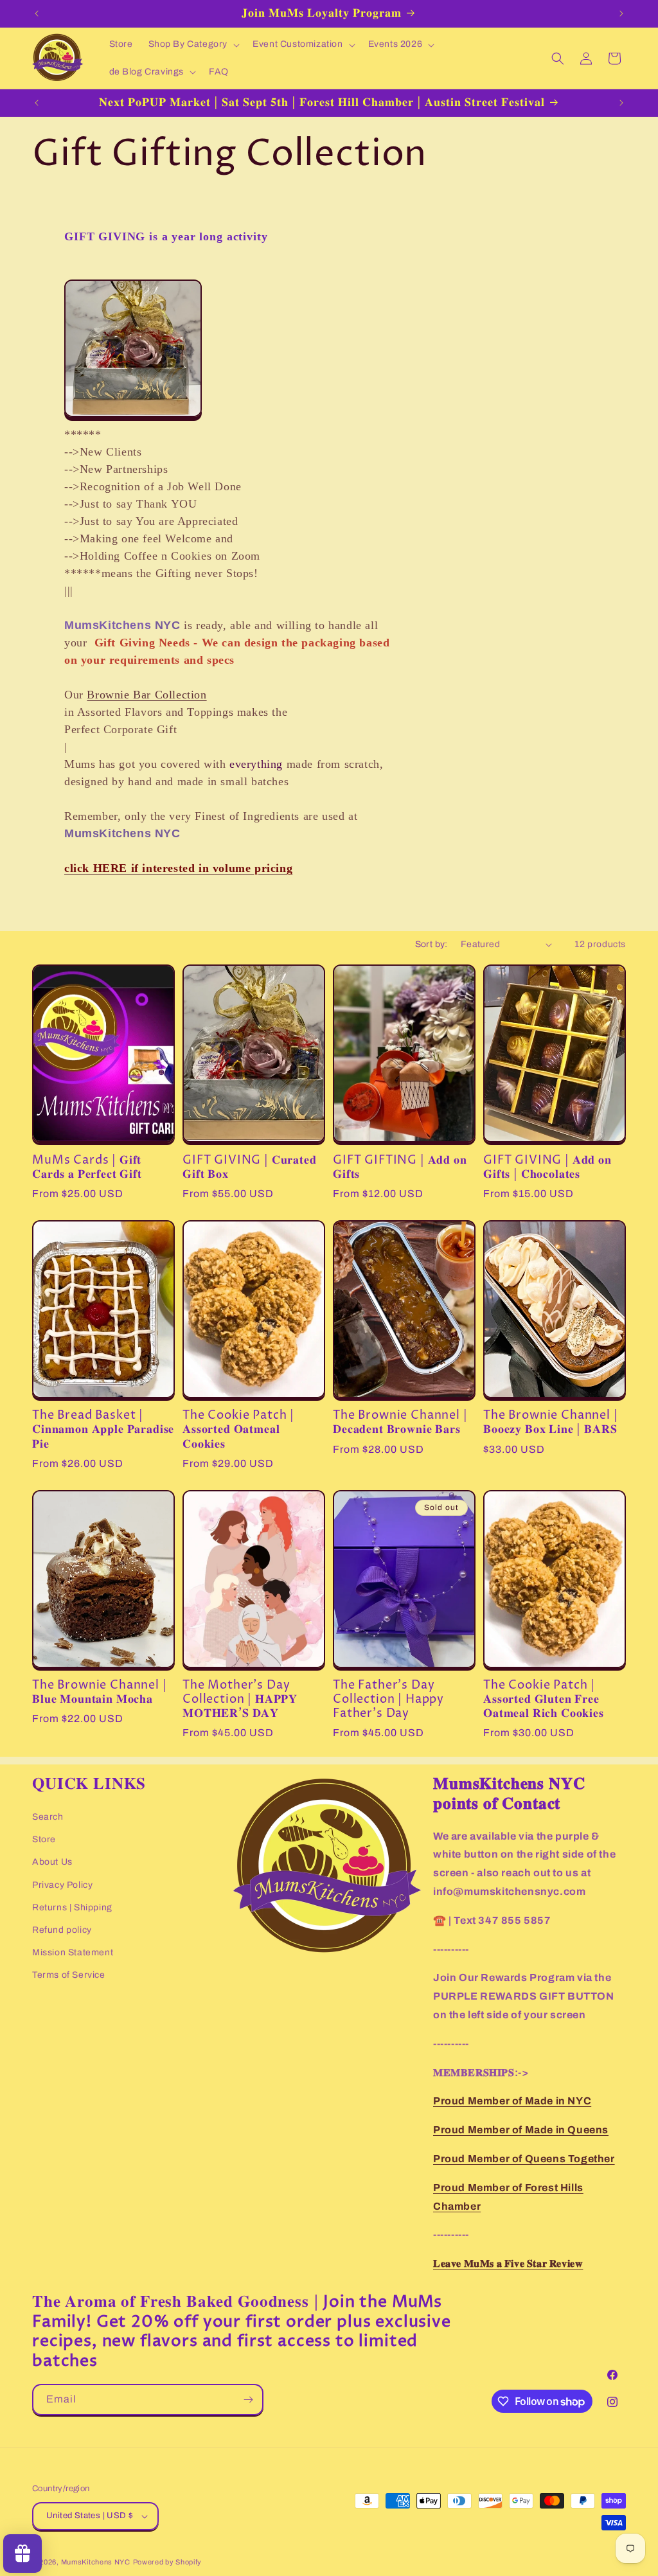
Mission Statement (73, 1952)
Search (48, 1817)
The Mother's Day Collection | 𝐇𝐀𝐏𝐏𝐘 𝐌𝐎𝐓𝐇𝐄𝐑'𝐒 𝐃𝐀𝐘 (240, 1700)
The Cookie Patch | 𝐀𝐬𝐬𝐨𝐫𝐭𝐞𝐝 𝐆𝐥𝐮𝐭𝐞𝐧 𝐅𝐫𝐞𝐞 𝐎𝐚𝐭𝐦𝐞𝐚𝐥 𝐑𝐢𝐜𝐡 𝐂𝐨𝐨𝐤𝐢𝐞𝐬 (544, 1700)
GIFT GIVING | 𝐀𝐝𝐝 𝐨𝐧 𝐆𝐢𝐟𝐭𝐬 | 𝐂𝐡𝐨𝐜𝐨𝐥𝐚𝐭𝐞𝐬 (547, 1168)
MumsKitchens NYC (96, 2562)
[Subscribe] (248, 2400)
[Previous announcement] (37, 13)
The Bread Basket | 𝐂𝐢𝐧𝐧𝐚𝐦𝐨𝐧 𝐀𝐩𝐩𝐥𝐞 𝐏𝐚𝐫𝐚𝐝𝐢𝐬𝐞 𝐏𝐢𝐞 (103, 1430)
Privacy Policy (62, 1885)
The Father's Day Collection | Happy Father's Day (388, 1700)
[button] (193, 44)
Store (44, 1839)
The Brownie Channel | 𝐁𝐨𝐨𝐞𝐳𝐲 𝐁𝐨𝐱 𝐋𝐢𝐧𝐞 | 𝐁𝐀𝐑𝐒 (551, 1423)
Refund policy (62, 1930)
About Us (52, 1862)
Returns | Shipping (72, 1907)
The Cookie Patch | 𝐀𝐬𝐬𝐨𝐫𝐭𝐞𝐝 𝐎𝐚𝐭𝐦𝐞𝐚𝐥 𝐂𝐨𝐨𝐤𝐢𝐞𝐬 (238, 1430)
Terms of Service (69, 1975)
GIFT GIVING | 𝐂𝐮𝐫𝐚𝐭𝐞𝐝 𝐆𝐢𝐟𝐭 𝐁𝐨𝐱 (250, 1168)
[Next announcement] (621, 13)
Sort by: (431, 944)
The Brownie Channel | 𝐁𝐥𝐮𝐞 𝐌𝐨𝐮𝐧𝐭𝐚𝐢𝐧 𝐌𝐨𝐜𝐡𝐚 (100, 1692)
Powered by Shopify (168, 2562)
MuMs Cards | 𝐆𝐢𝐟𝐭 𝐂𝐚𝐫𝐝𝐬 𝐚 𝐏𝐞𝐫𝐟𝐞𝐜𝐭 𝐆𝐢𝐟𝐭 (87, 1168)
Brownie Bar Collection (147, 695)
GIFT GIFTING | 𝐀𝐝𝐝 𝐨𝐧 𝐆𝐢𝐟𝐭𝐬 (400, 1168)
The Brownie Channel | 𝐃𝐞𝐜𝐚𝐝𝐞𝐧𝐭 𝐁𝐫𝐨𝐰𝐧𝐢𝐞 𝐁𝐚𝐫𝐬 (400, 1423)
